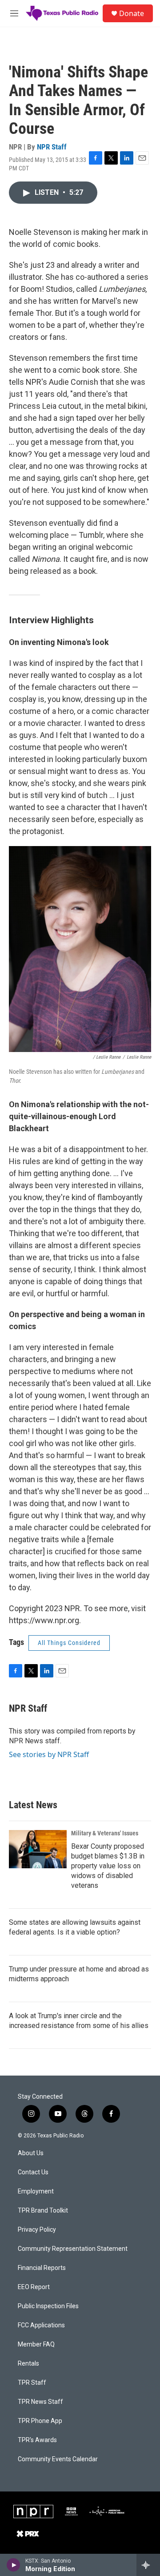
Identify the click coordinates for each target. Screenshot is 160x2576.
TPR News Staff (40, 2402)
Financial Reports (42, 2268)
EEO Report (34, 2287)
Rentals (28, 2364)
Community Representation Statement (73, 2249)
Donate (132, 13)
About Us (31, 2153)
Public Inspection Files (48, 2306)
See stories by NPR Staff (49, 1754)
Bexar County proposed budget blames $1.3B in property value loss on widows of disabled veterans (108, 1866)
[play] (14, 2565)
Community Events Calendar (58, 2459)
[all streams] (148, 2565)
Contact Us (33, 2172)
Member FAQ (36, 2344)
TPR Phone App (40, 2421)
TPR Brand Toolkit (43, 2211)
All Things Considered (69, 1643)
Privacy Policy (37, 2230)
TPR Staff (32, 2383)
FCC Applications (41, 2325)
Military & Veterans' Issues (105, 1833)
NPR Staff (52, 147)
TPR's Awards (37, 2440)
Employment (36, 2191)
